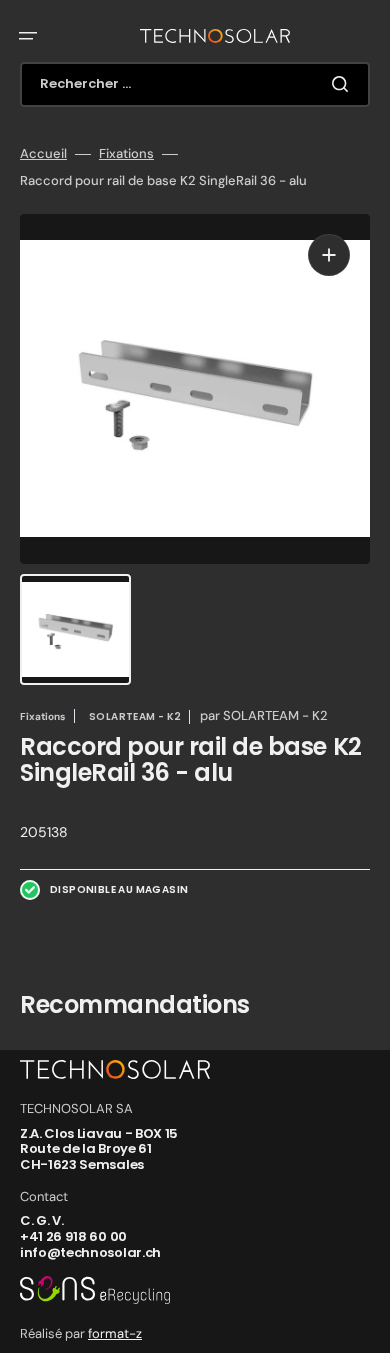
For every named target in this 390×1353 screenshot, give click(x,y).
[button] (28, 36)
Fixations (126, 154)
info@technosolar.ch (90, 1252)
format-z (115, 1333)
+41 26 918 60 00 (73, 1236)
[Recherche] (344, 84)
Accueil (43, 154)
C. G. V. (41, 1220)
